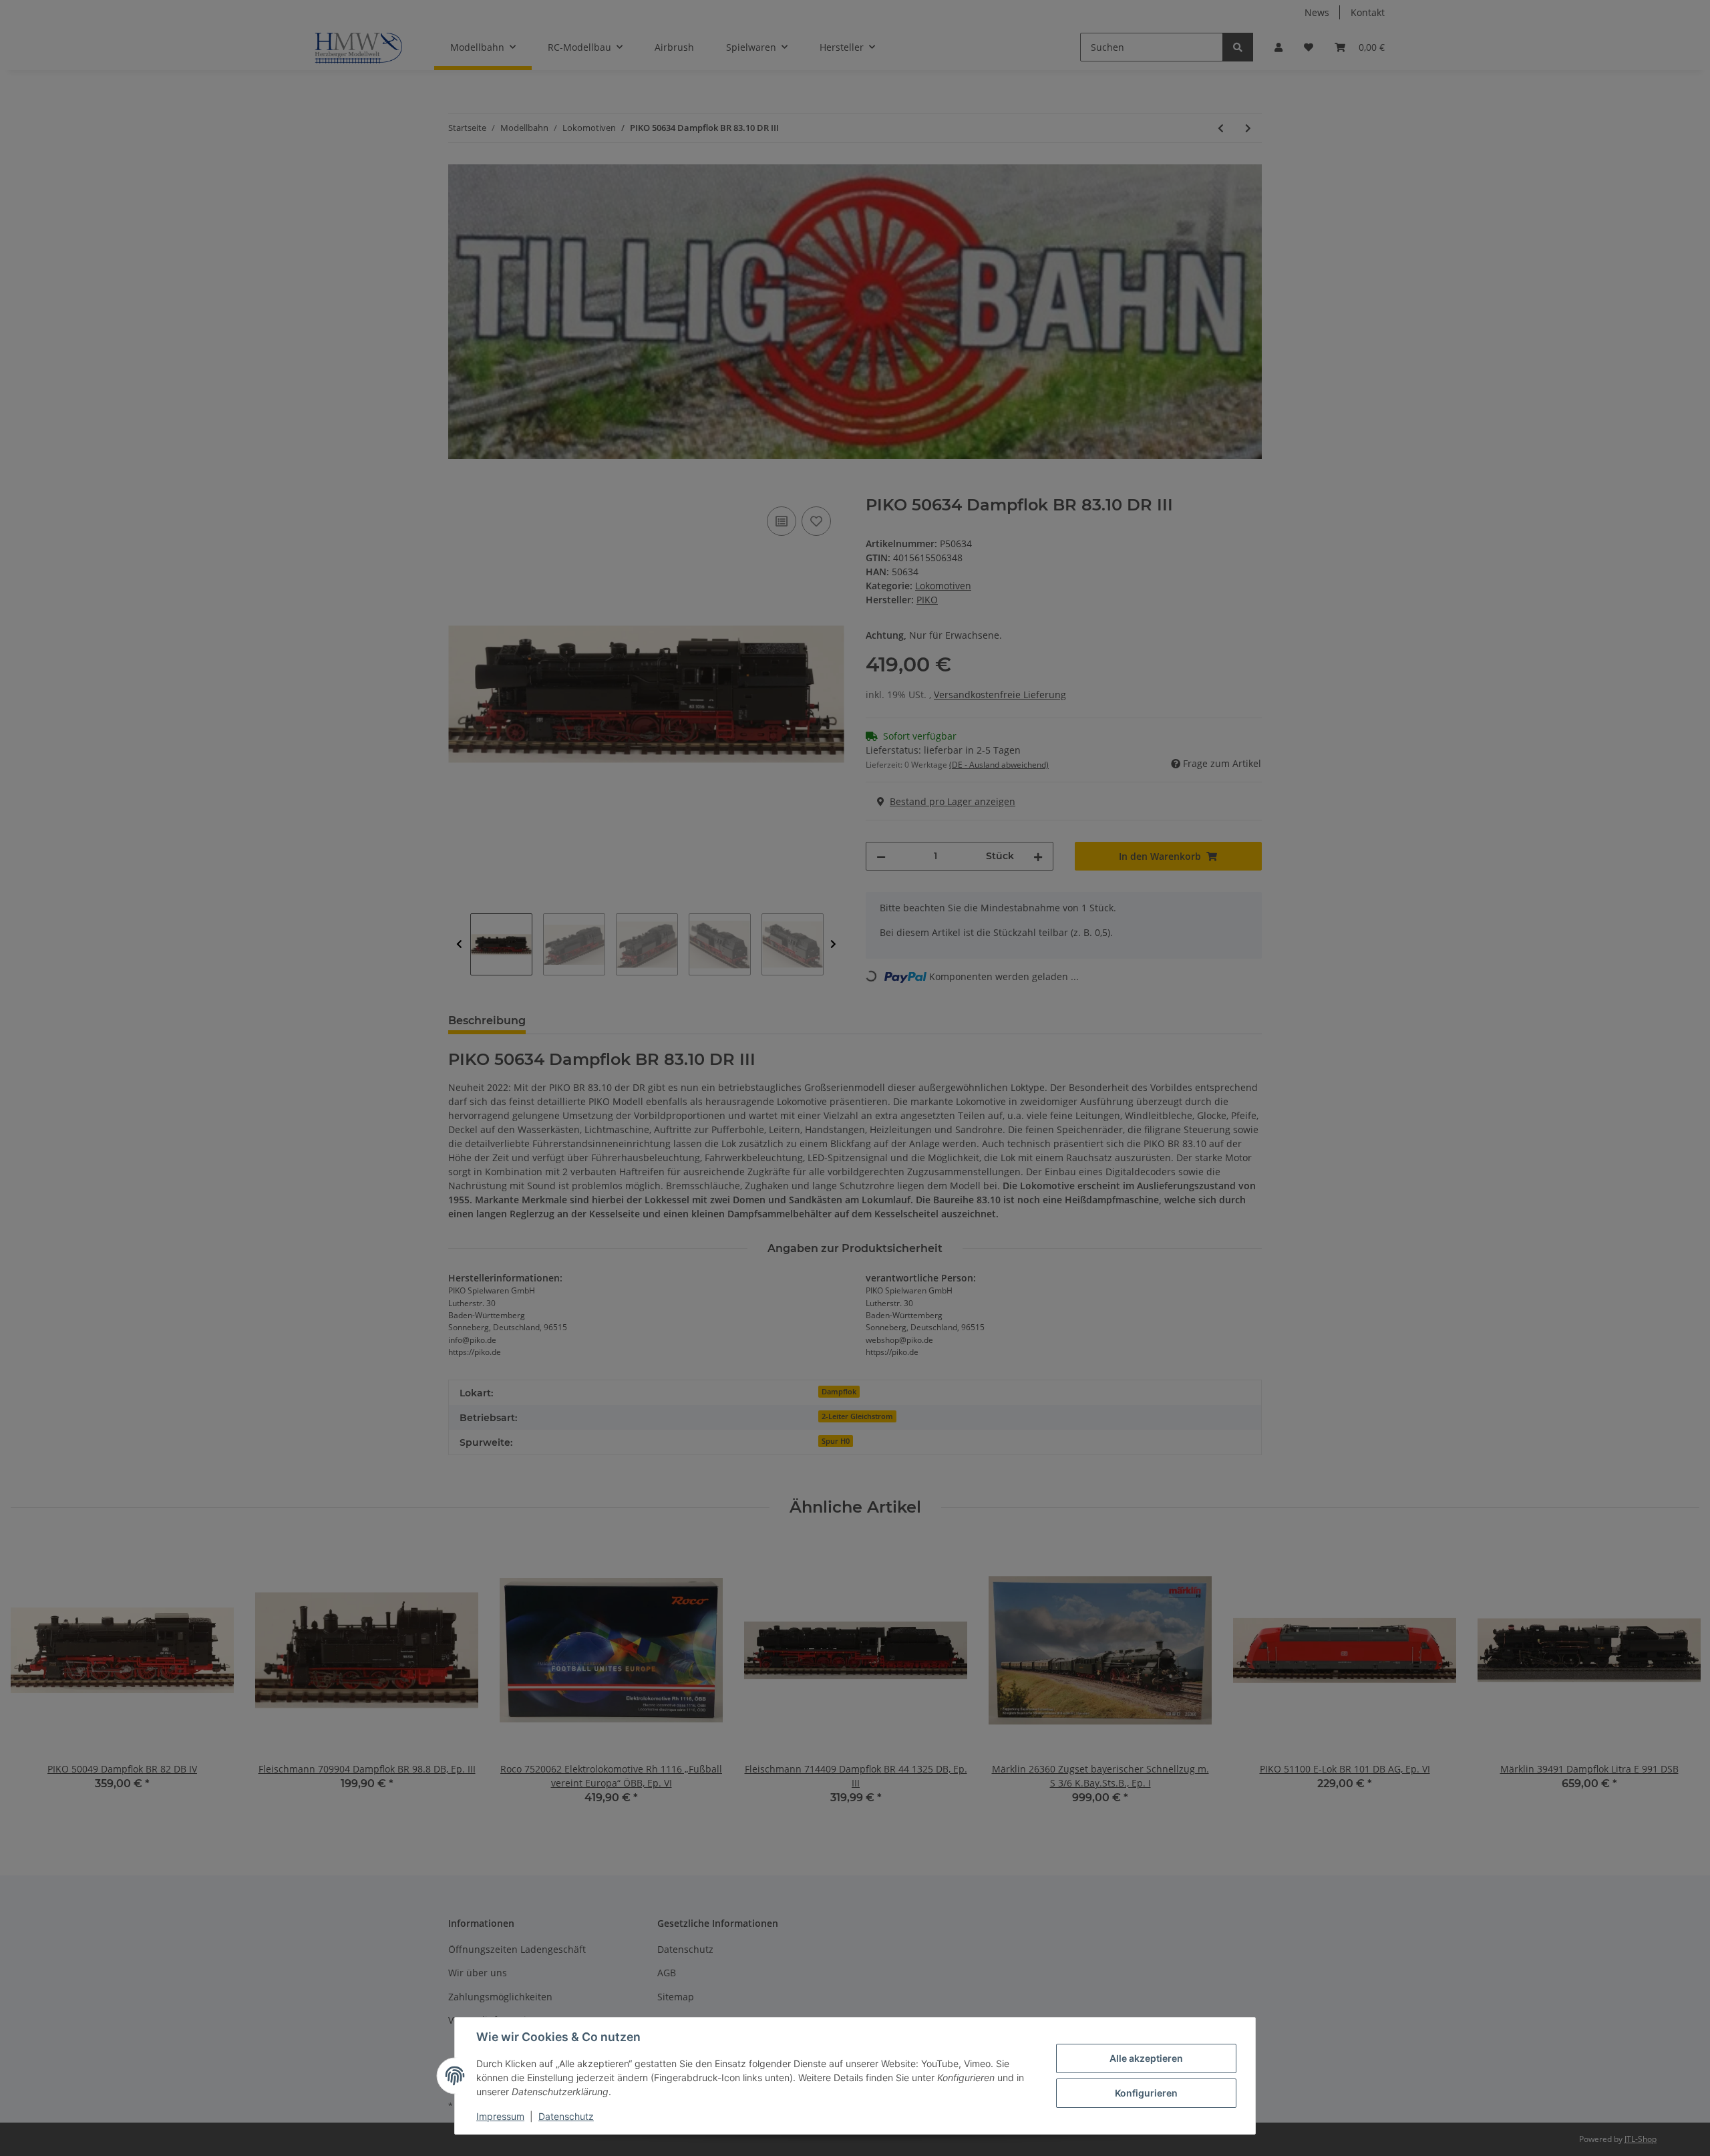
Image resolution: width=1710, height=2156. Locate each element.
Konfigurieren (1146, 2093)
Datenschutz (566, 2116)
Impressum (500, 2116)
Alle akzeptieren (1146, 2058)
